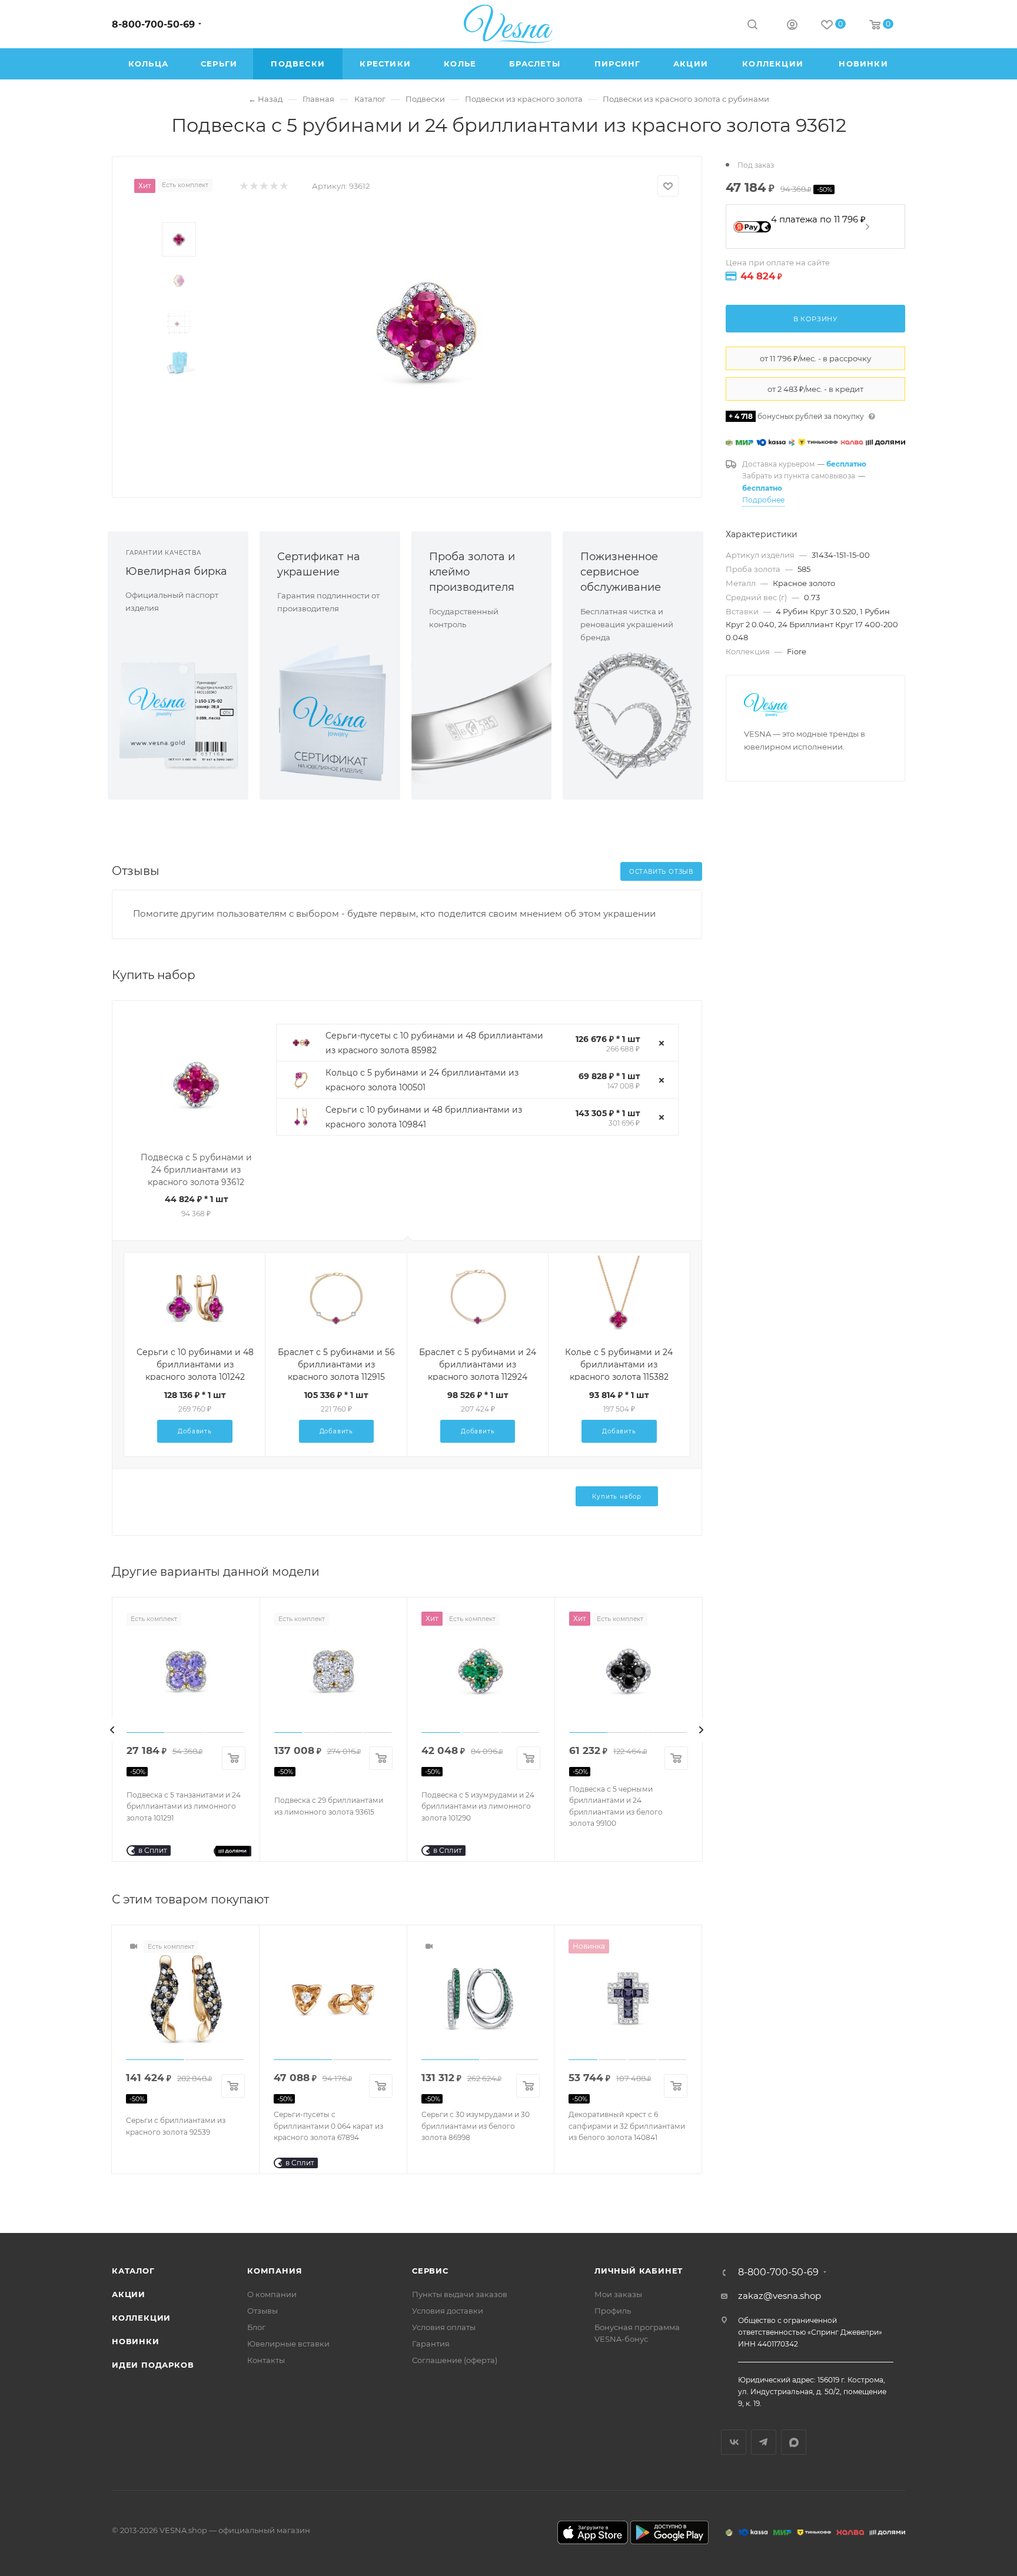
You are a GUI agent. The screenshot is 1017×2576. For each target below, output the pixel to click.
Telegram (764, 2442)
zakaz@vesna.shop (780, 2296)
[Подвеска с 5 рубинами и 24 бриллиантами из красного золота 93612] (427, 332)
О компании (272, 2294)
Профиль (613, 2311)
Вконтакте (734, 2442)
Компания (275, 2271)
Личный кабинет (639, 2271)
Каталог (133, 2271)
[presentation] (112, 1730)
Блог (256, 2327)
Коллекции (141, 2318)
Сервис (430, 2271)
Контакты (266, 2360)
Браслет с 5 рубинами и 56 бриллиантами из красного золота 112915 (336, 1364)
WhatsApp (794, 2442)
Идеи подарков (153, 2365)
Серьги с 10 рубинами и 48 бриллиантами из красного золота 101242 (195, 1364)
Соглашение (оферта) (455, 2360)
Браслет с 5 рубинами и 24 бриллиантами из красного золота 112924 (478, 1364)
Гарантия (431, 2344)
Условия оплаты (444, 2327)
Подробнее (763, 500)
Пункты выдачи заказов (460, 2294)
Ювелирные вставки (288, 2344)
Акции (129, 2294)
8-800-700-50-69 (153, 24)
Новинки (136, 2341)
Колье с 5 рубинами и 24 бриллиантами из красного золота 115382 (619, 1364)
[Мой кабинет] (792, 26)
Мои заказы (618, 2294)
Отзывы (262, 2311)
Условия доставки (448, 2311)
